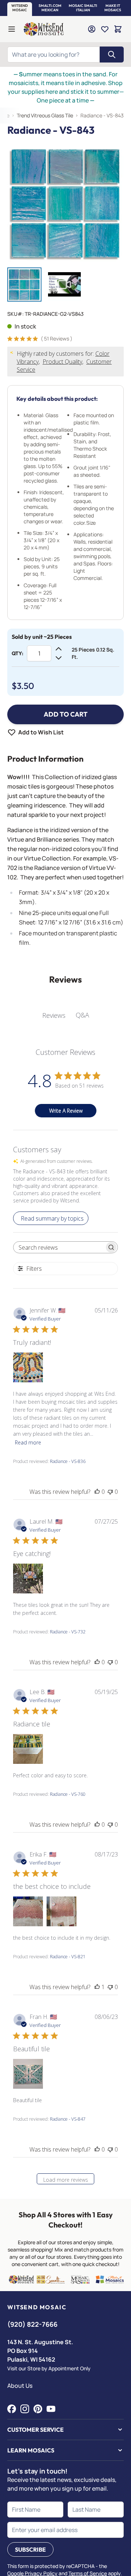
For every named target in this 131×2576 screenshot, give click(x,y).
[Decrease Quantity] (59, 658)
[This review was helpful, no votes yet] (97, 1492)
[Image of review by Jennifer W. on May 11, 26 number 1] (28, 1367)
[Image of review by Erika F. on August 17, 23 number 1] (28, 1911)
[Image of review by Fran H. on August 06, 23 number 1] (28, 2074)
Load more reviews (66, 2180)
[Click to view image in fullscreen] (65, 203)
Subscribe (30, 2549)
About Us (20, 2386)
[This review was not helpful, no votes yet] (110, 1492)
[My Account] (92, 29)
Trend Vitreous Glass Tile (45, 115)
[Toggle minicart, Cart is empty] (118, 29)
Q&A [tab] (82, 1015)
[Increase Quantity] (59, 649)
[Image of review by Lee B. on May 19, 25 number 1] (28, 1749)
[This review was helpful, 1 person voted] (97, 1987)
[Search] (112, 55)
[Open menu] (12, 29)
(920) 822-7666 (32, 2324)
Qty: (17, 653)
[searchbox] (59, 1247)
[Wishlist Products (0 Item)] (105, 29)
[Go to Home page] (44, 29)
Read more (28, 1442)
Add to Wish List (41, 732)
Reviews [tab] (54, 1015)
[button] (20, 8)
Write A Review (66, 1111)
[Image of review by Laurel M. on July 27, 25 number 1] (28, 1579)
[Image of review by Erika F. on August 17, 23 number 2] (61, 1911)
